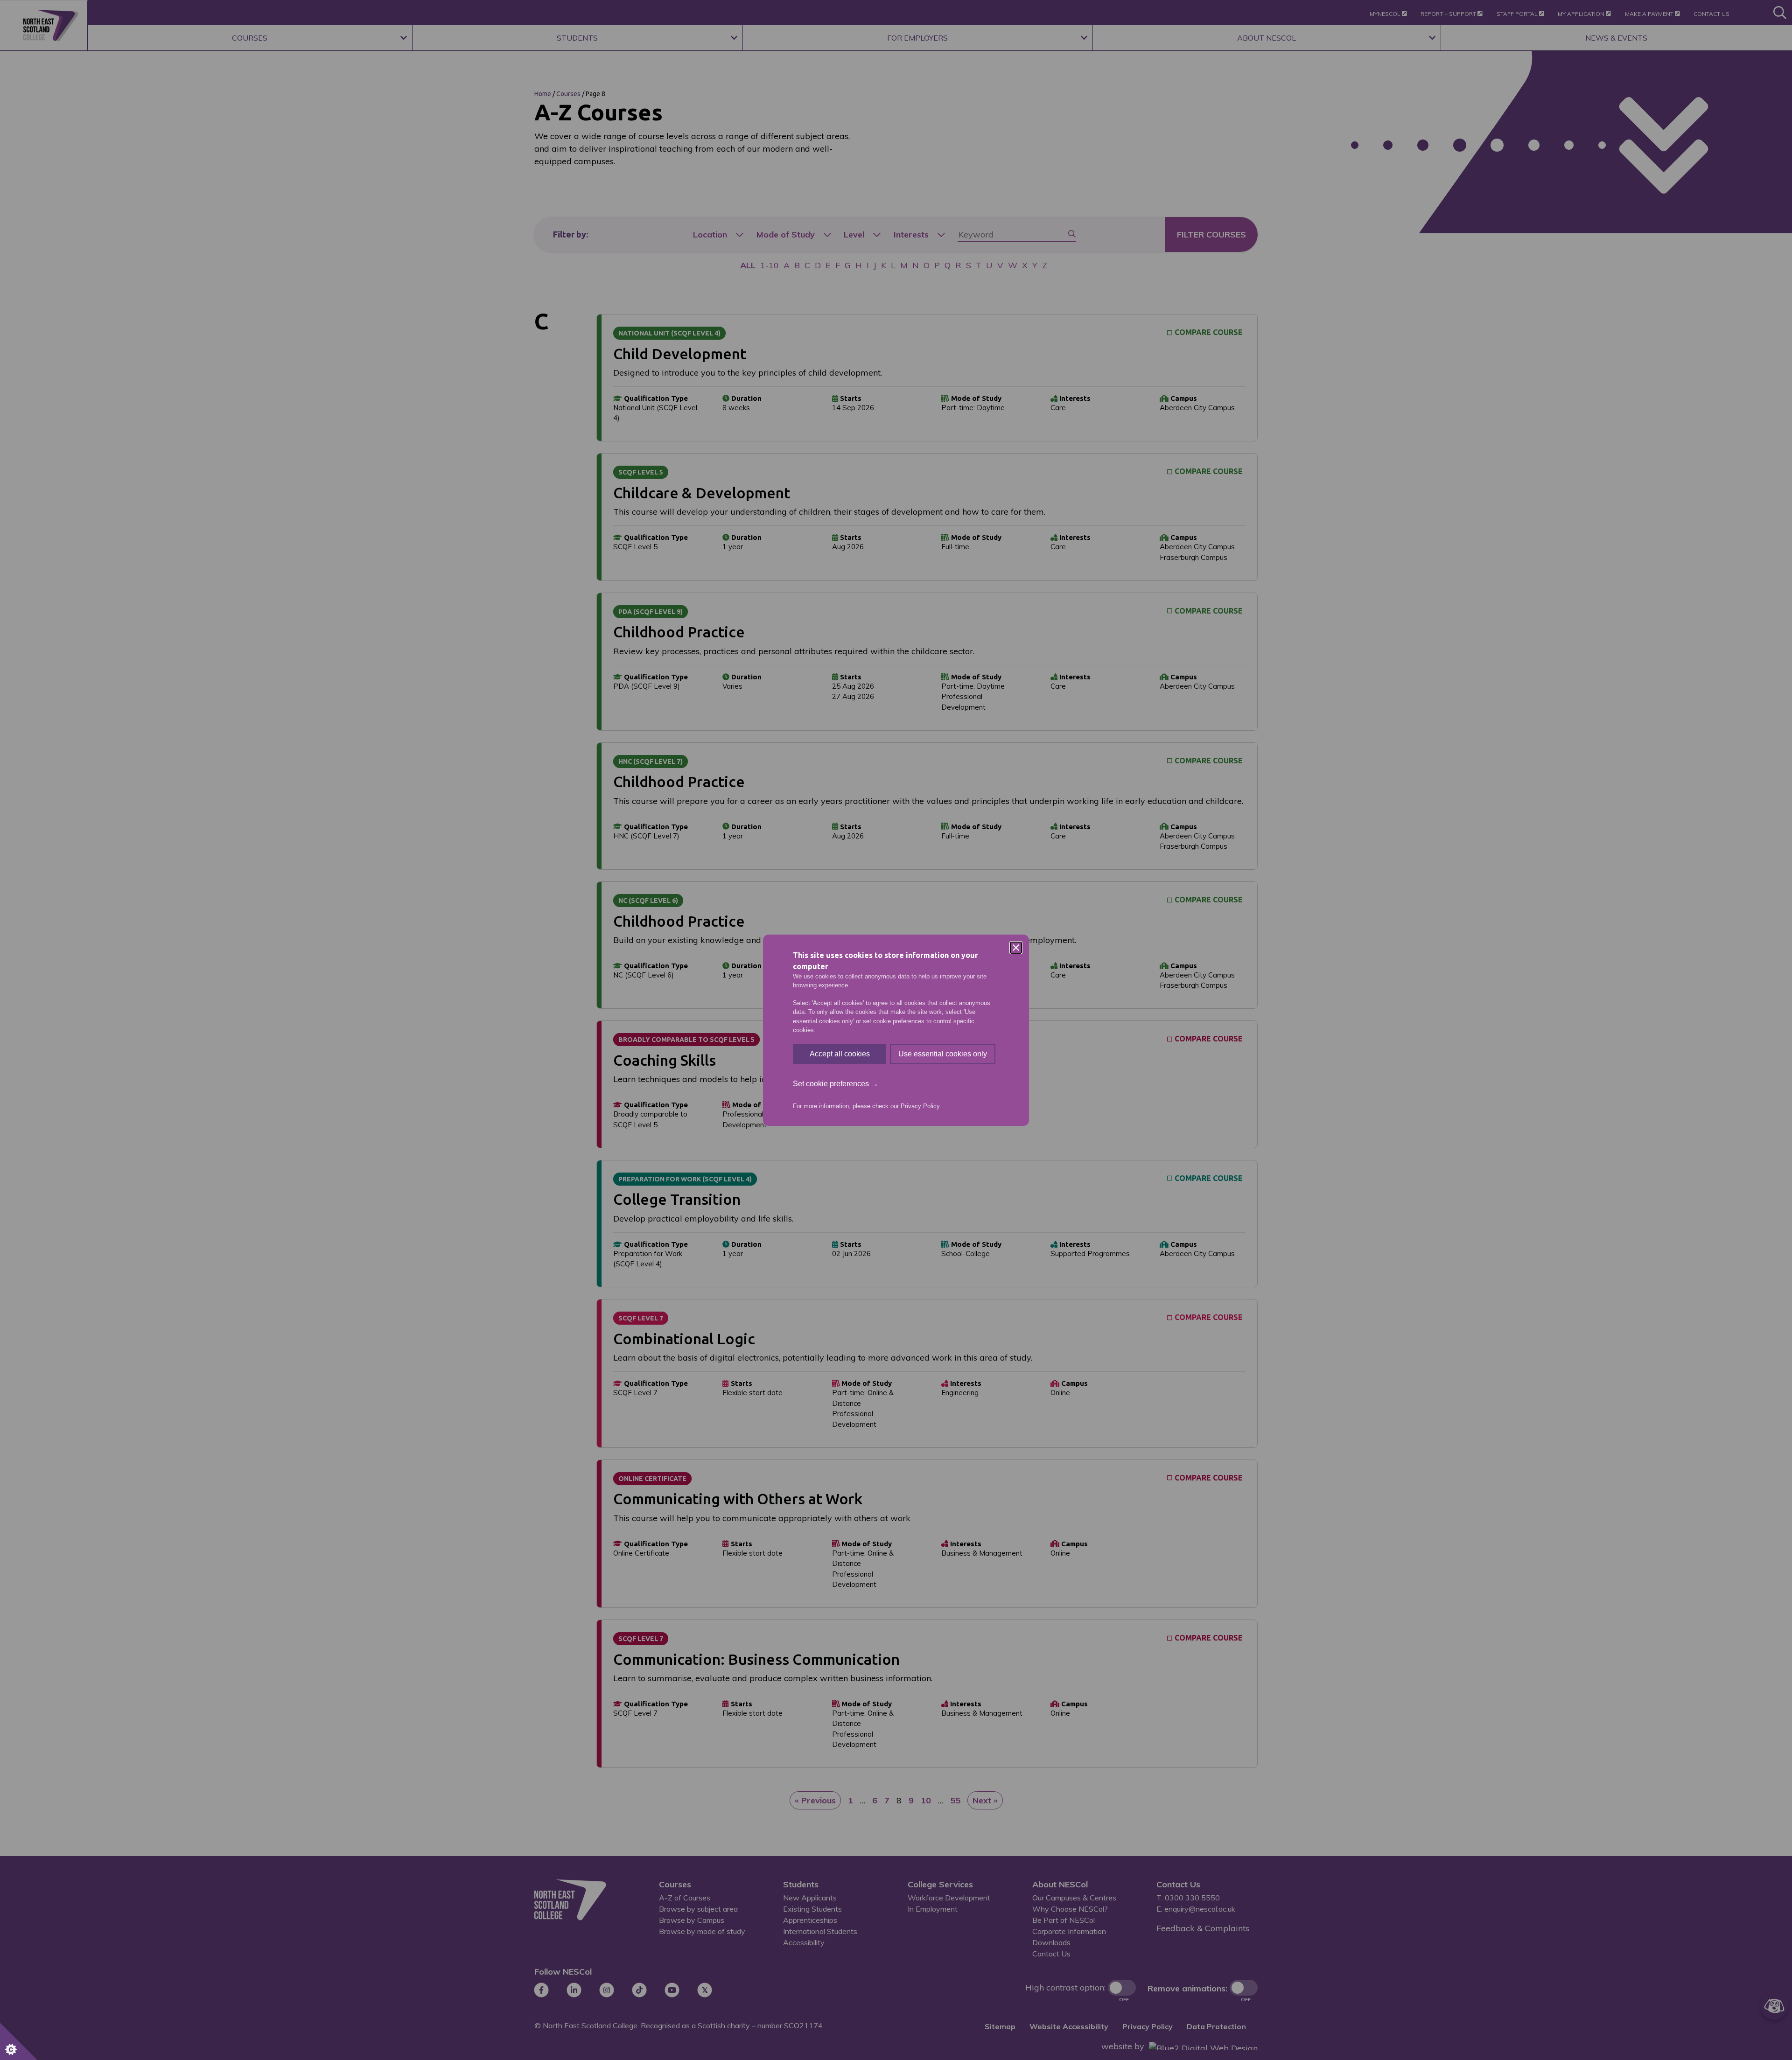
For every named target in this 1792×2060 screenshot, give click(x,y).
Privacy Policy (920, 1106)
